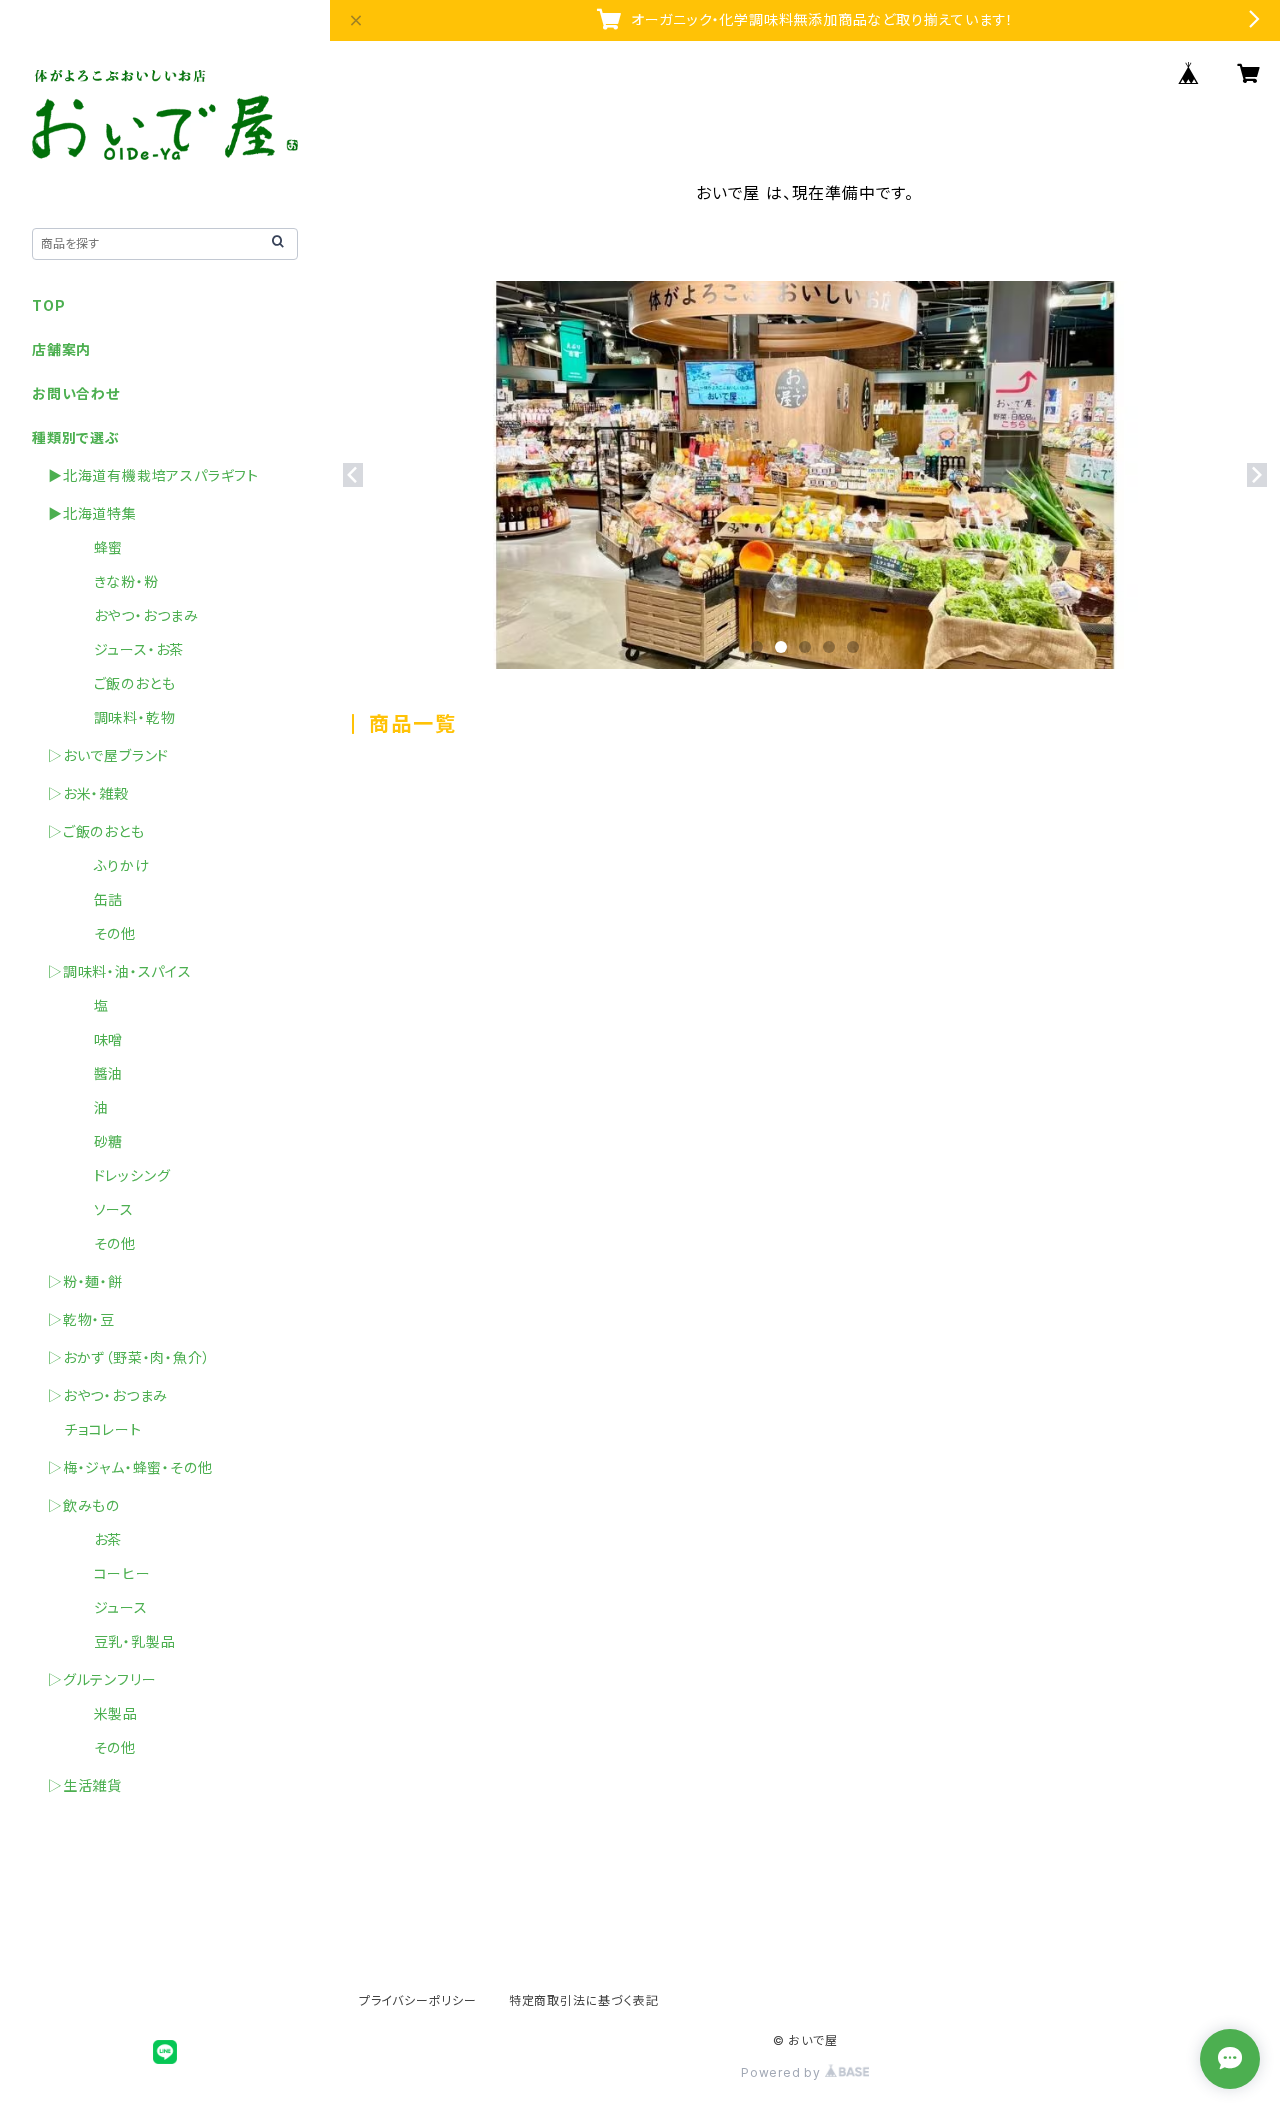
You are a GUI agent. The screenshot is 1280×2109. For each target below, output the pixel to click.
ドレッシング (117, 1175)
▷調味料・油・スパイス (120, 971)
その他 (100, 933)
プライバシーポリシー (418, 2000)
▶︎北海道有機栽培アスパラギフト (153, 475)
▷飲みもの (84, 1505)
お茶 (93, 1539)
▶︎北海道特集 (92, 513)
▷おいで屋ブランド (108, 755)
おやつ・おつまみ (131, 615)
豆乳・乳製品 (119, 1641)
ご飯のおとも (119, 683)
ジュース (106, 1607)
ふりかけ (107, 865)
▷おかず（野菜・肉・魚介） (129, 1357)
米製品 (101, 1713)
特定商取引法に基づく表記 (584, 2000)
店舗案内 (61, 349)
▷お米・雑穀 (88, 793)
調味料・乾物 (119, 717)
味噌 (93, 1039)
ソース (99, 1209)
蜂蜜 (93, 547)
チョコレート (103, 1429)
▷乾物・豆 (81, 1319)
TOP (48, 305)
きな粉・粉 (111, 581)
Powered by (783, 2072)
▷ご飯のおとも (96, 831)
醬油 (93, 1073)
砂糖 (93, 1141)
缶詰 (93, 899)
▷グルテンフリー (102, 1679)
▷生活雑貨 (85, 1785)
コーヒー (107, 1573)
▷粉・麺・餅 (85, 1281)
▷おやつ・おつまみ (108, 1395)
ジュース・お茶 (124, 649)
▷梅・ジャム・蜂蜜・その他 (130, 1467)
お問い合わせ (76, 393)
